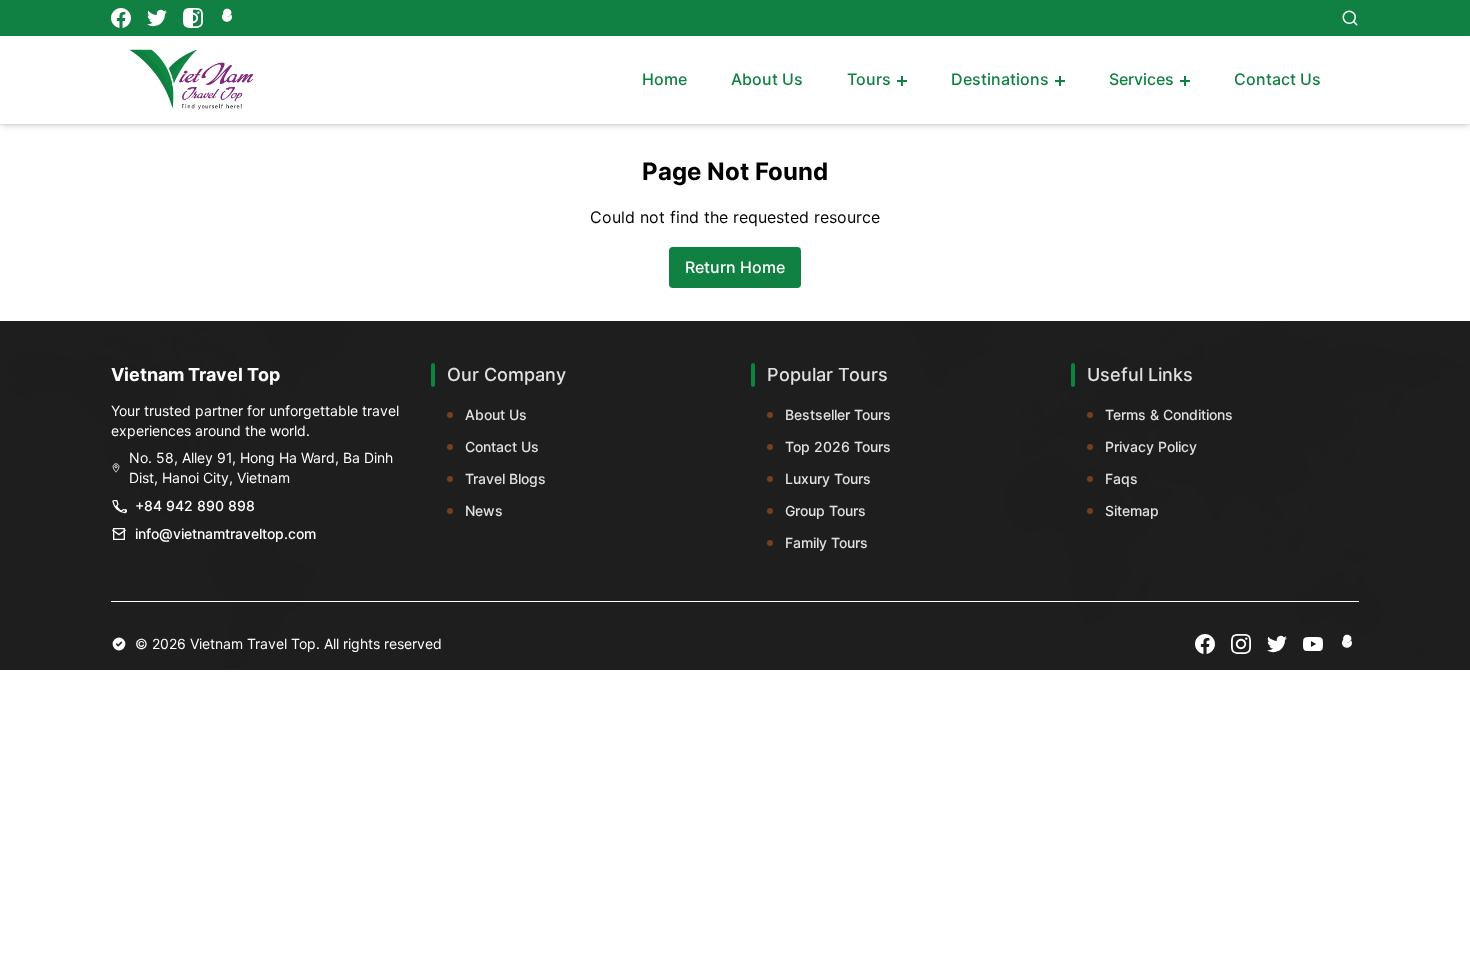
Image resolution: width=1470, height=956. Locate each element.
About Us (496, 414)
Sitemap (1132, 510)
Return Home (735, 267)
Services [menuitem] (1141, 79)
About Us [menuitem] (767, 79)
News (484, 510)
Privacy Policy (1151, 446)
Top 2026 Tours (838, 446)
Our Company (506, 374)
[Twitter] (157, 18)
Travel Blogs (505, 478)
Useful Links (1140, 374)
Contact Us (502, 446)
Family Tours (826, 542)
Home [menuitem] (664, 79)
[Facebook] (121, 18)
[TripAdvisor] (229, 18)
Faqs (1121, 478)
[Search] (1350, 18)
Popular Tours (827, 374)
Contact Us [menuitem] (1277, 79)
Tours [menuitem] (869, 79)
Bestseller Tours (838, 414)
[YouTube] (1313, 644)
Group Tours (825, 510)
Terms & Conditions (1169, 414)
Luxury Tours (828, 478)
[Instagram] (193, 18)
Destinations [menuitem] (1000, 79)
